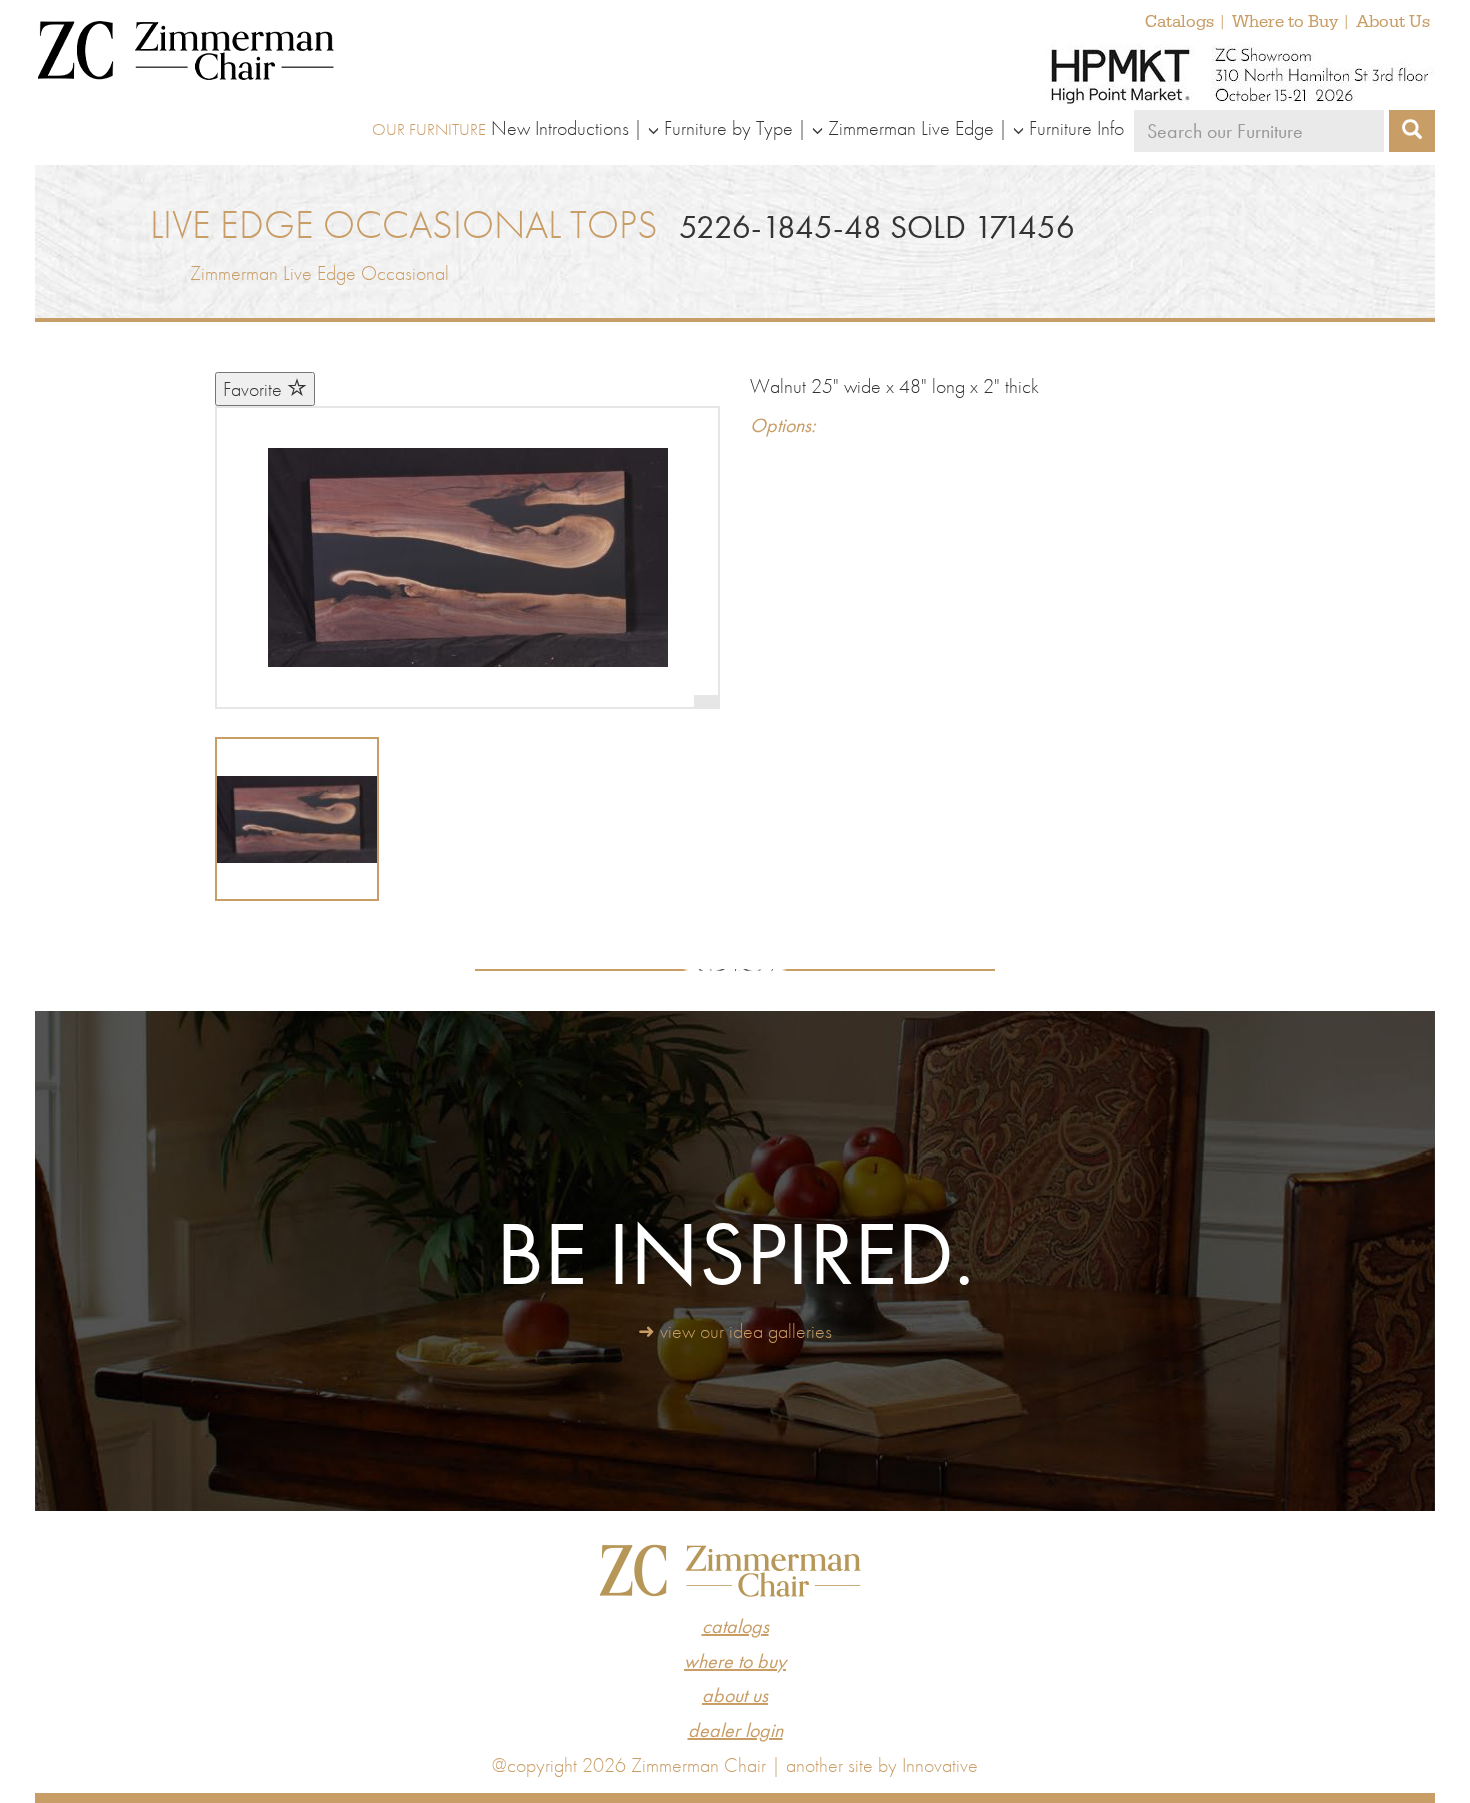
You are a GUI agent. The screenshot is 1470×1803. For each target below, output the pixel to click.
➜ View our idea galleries (735, 1331)
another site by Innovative (882, 1765)
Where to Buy (1285, 22)
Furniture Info (1076, 128)
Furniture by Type (728, 128)
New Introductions (560, 128)
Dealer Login (735, 1730)
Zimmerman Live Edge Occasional (319, 273)
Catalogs (1179, 22)
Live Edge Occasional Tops (404, 224)
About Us (1393, 22)
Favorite (255, 389)
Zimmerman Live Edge (911, 128)
